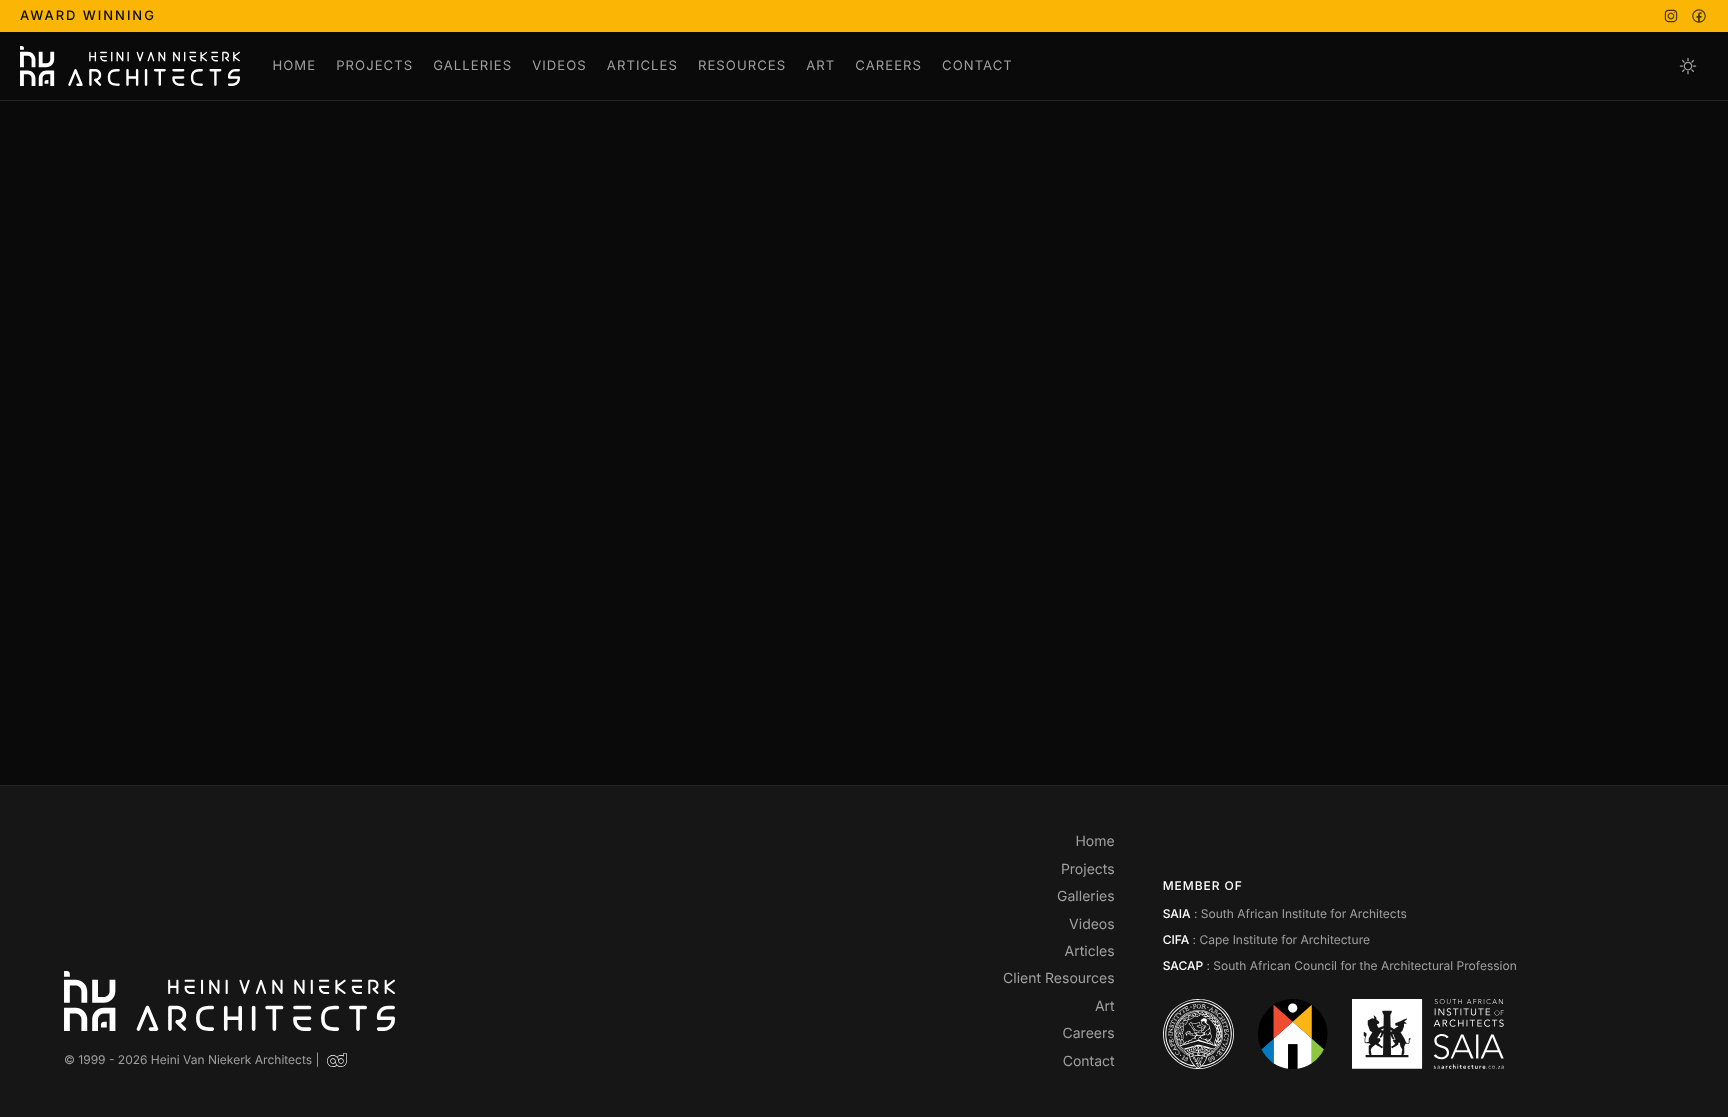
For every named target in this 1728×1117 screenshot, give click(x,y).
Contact (977, 66)
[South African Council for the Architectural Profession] (1293, 1034)
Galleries (472, 66)
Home (294, 66)
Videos (559, 66)
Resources (742, 66)
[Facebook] (1699, 16)
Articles (642, 66)
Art (820, 66)
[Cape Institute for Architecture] (1198, 1034)
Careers (888, 66)
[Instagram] (1671, 16)
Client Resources (1058, 978)
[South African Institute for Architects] (1427, 1034)
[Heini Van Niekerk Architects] (130, 66)
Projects (374, 66)
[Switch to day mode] (1688, 66)
